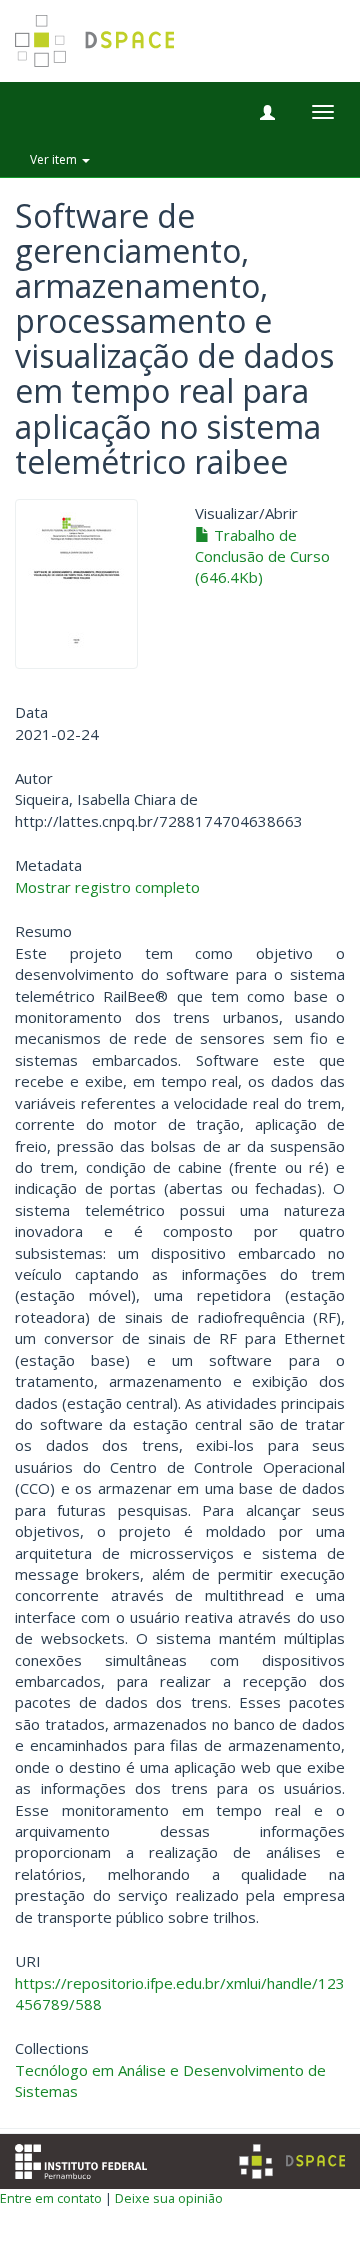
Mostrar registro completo (107, 887)
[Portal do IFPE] (81, 2159)
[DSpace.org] (292, 2161)
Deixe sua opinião (169, 2198)
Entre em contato (51, 2198)
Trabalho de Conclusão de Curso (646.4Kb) (262, 556)
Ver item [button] (55, 159)
